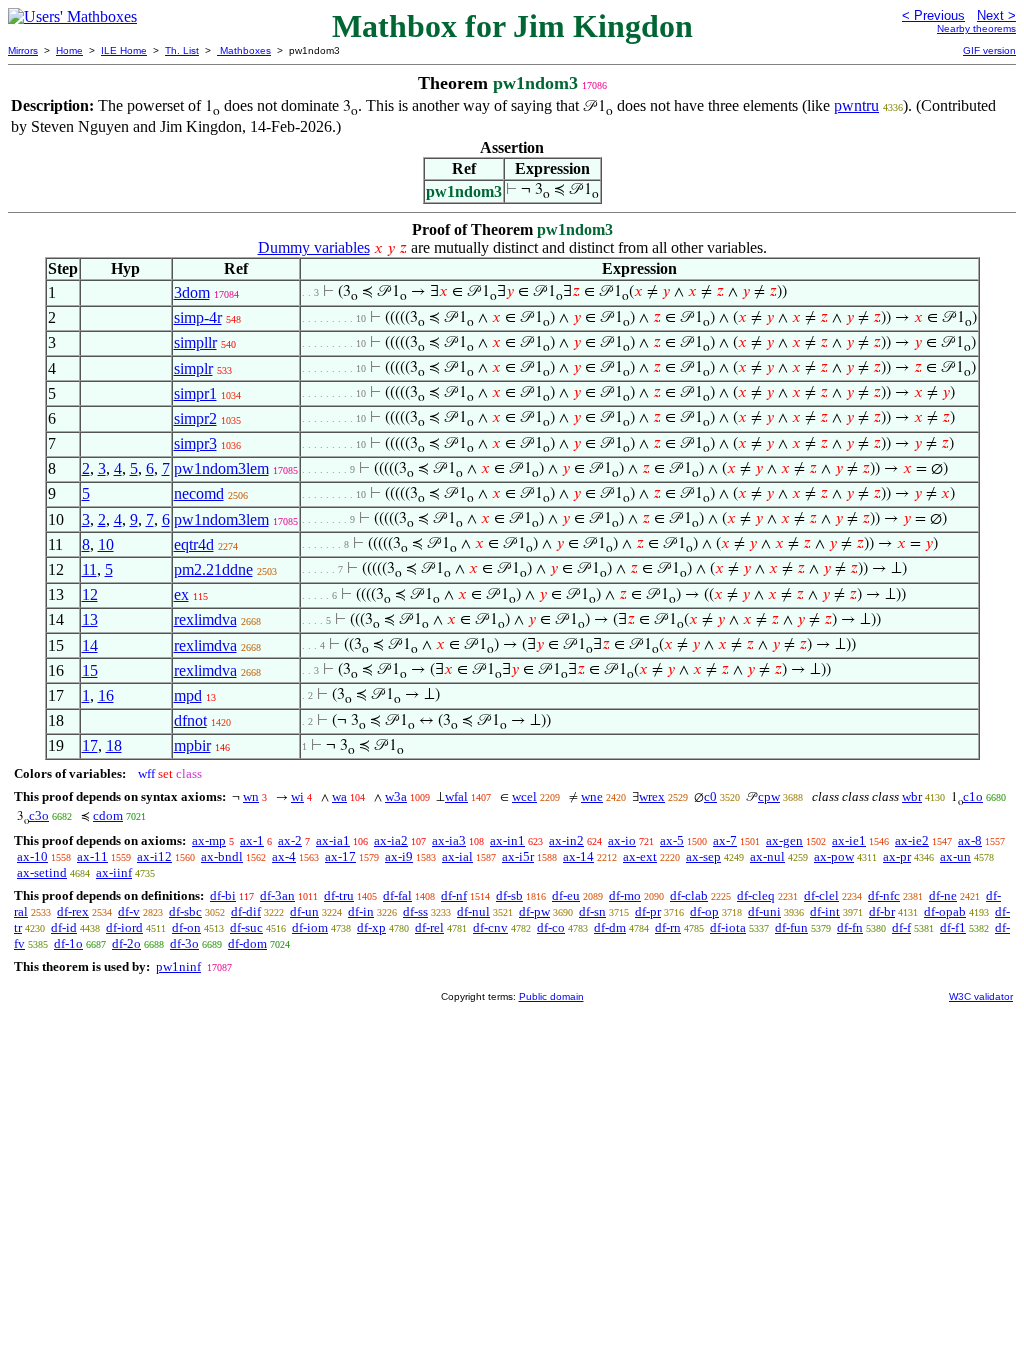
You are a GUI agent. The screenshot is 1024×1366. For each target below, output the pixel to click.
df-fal (397, 895)
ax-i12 (154, 856)
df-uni (764, 911)
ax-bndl (222, 856)
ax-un (955, 856)
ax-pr (897, 856)
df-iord (124, 927)
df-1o (68, 943)
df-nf (454, 895)
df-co (551, 927)
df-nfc (884, 895)
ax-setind (42, 872)
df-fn (850, 927)
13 (90, 619)
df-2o (126, 943)
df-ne (943, 895)
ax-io (622, 840)
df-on (186, 927)
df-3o (184, 943)
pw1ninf (178, 966)
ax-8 (970, 840)
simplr (193, 368)
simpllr (195, 342)
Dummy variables (314, 247)
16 (106, 695)
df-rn (668, 927)
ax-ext (640, 856)
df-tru (339, 895)
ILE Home (124, 50)
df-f (901, 927)
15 (90, 670)
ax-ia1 (333, 840)
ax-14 (578, 856)
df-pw (534, 911)
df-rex (73, 911)
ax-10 (32, 856)
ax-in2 (566, 840)
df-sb (509, 895)
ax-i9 (399, 856)
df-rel (429, 927)
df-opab (945, 911)
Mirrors (23, 50)
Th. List (182, 50)
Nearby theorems (976, 28)
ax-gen (784, 840)
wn (251, 796)
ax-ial (457, 856)
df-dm (610, 927)
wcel (524, 796)
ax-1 (252, 840)
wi (297, 796)
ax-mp (209, 840)
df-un (304, 911)
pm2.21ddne (213, 569)
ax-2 (290, 840)
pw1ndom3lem (221, 468)
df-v (129, 911)
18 (114, 745)
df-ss (415, 911)
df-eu (566, 895)
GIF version (989, 50)
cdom (108, 815)
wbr (912, 796)
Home (69, 50)
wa (339, 796)
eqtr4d (194, 544)
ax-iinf (114, 872)
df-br (882, 911)
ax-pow (834, 856)
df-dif (246, 911)
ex (181, 594)
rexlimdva (205, 619)
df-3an (277, 895)
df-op (704, 911)
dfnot (190, 720)
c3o (39, 815)
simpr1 (195, 393)
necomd (199, 493)
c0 (710, 796)
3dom (192, 292)
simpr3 (195, 443)
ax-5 (672, 840)
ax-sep (703, 856)
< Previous (933, 15)
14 (90, 645)
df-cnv (490, 927)
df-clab (689, 895)
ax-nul (767, 856)
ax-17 (340, 856)
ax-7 (725, 840)
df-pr (648, 911)
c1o (973, 796)
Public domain (551, 996)
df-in (361, 911)
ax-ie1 (849, 840)
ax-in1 (507, 840)
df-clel (821, 895)
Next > (996, 15)
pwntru (856, 105)
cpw (769, 796)
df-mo (625, 895)
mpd (188, 695)
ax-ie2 (912, 840)
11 (89, 569)
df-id (64, 927)
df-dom (247, 943)
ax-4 (284, 856)
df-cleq (756, 895)
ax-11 (92, 856)
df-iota (728, 927)
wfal (456, 796)
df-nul (473, 911)
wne (592, 796)
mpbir (192, 745)
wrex (652, 796)
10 (106, 544)
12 (90, 594)
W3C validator (981, 996)
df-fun (791, 927)
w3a (396, 796)
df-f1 (953, 927)
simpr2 (195, 418)
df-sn (592, 911)
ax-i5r (518, 856)
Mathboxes (244, 50)
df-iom (310, 927)
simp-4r (198, 317)
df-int (825, 911)
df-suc (246, 927)
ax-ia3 (449, 840)
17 (90, 745)
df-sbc (185, 911)
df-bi (223, 895)
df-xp (371, 927)
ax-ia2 (391, 840)
